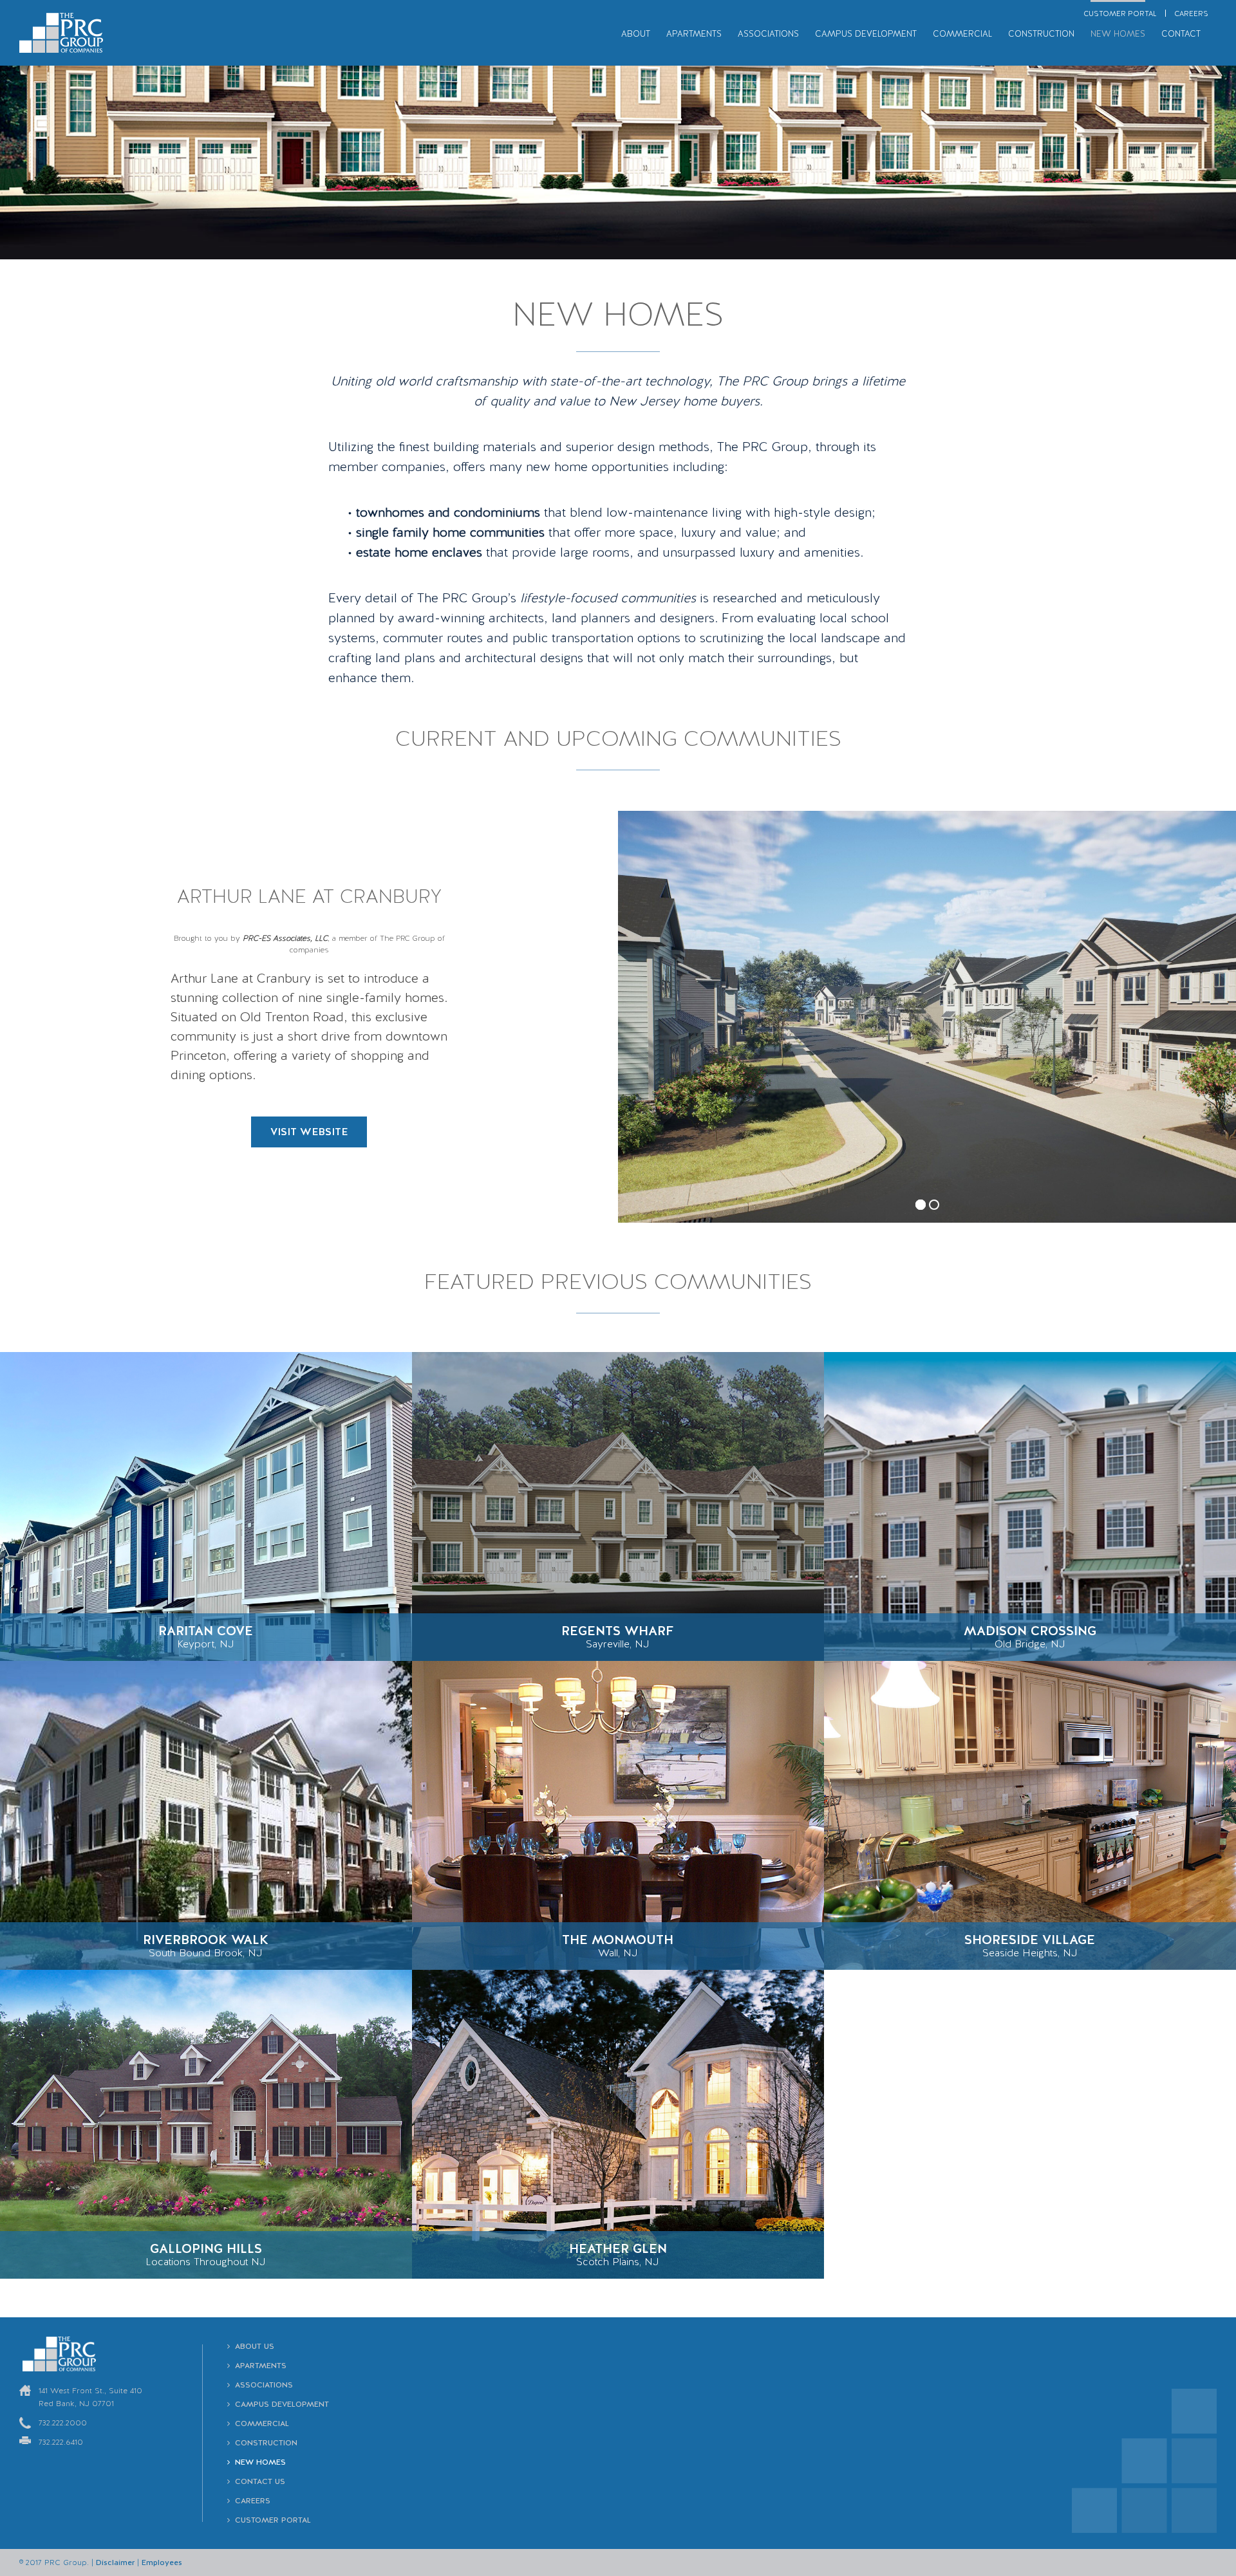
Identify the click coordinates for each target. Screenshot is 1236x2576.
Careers (253, 2501)
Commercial (262, 2423)
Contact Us (260, 2481)
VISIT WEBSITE (309, 1132)
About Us (255, 2346)
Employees (162, 2562)
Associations (264, 2385)
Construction (266, 2443)
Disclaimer (115, 2562)
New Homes (260, 2462)
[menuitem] (1120, 13)
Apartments (261, 2366)
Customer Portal (273, 2520)
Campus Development (282, 2404)
